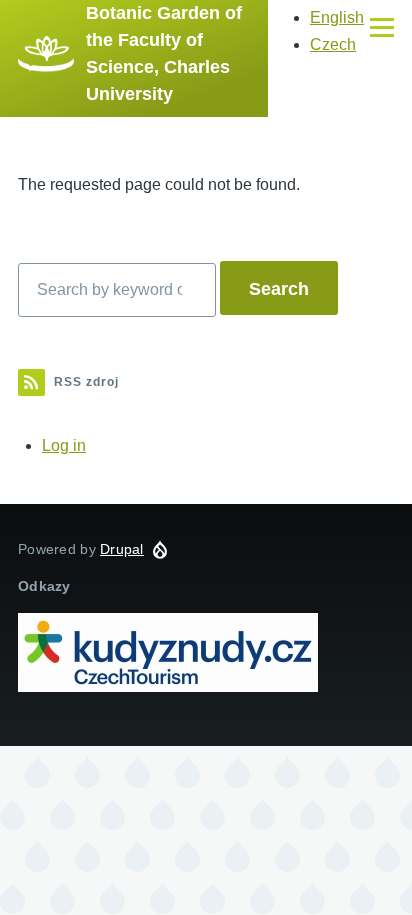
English (337, 17)
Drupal (122, 549)
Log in (64, 445)
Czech (333, 44)
